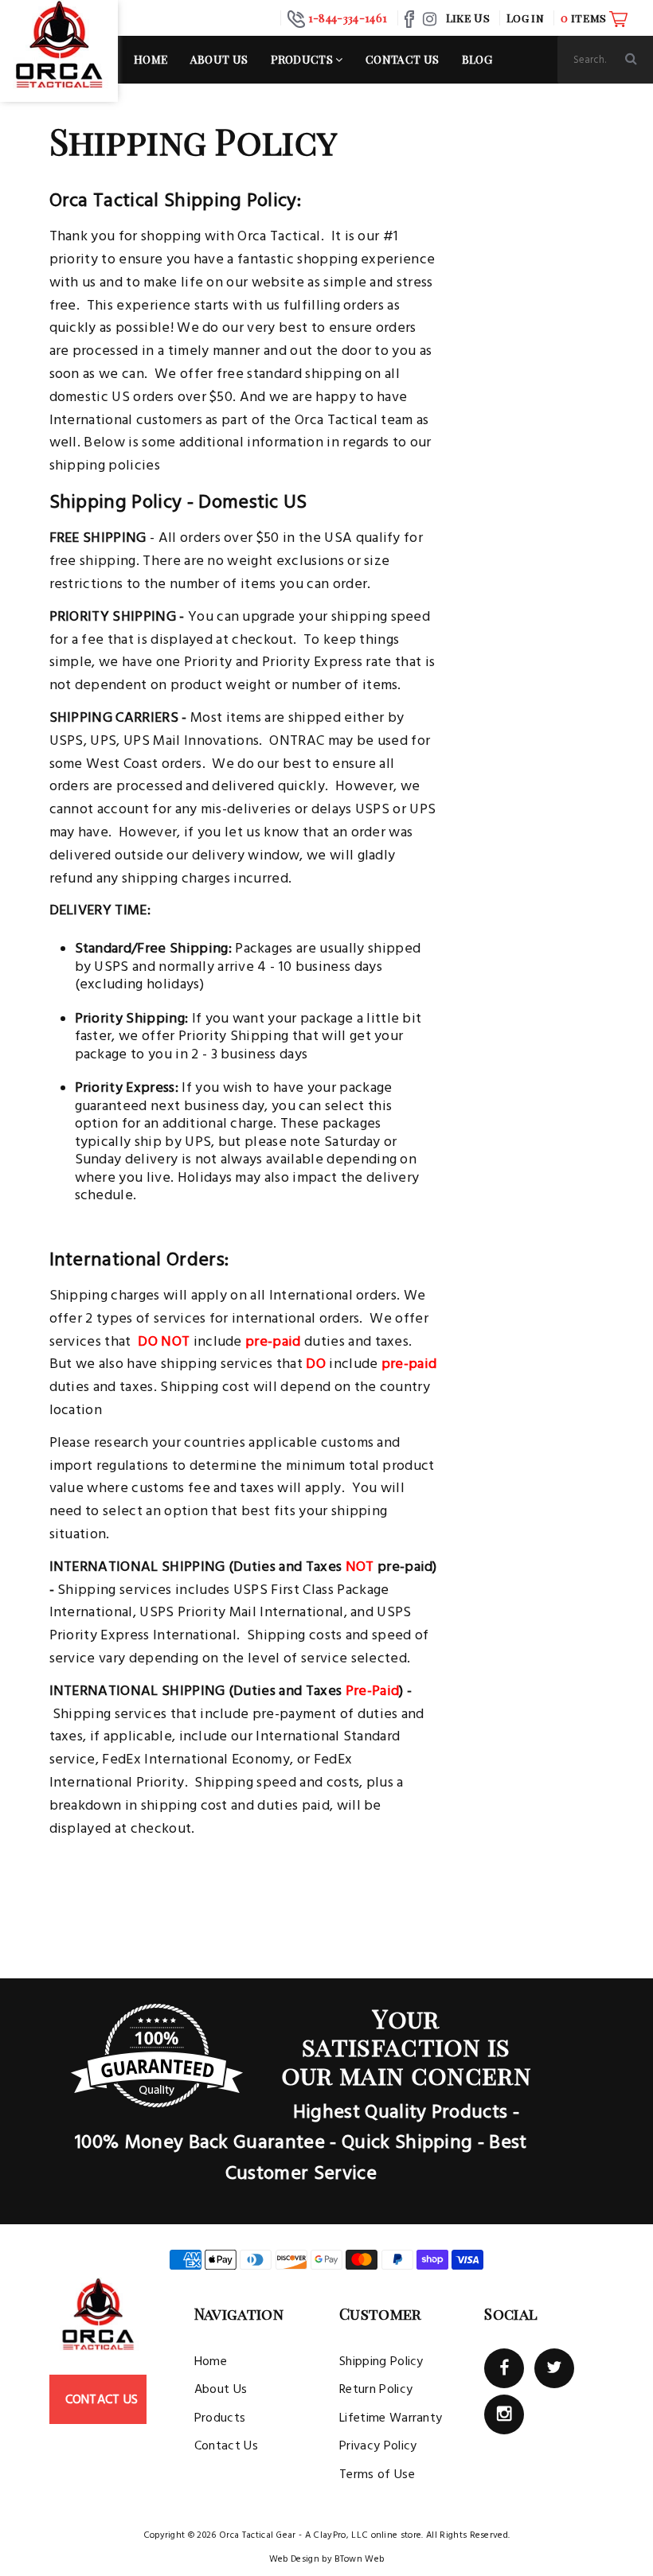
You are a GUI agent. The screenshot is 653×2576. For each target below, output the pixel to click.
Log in (525, 18)
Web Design (294, 2559)
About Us (219, 59)
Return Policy (376, 2390)
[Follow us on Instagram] (504, 2414)
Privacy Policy (378, 2446)
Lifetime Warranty (391, 2418)
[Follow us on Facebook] (504, 2368)
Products (303, 59)
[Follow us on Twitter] (554, 2368)
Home (151, 59)
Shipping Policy (381, 2362)
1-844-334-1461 (348, 18)
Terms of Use (377, 2475)
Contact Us (402, 59)
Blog (477, 59)
